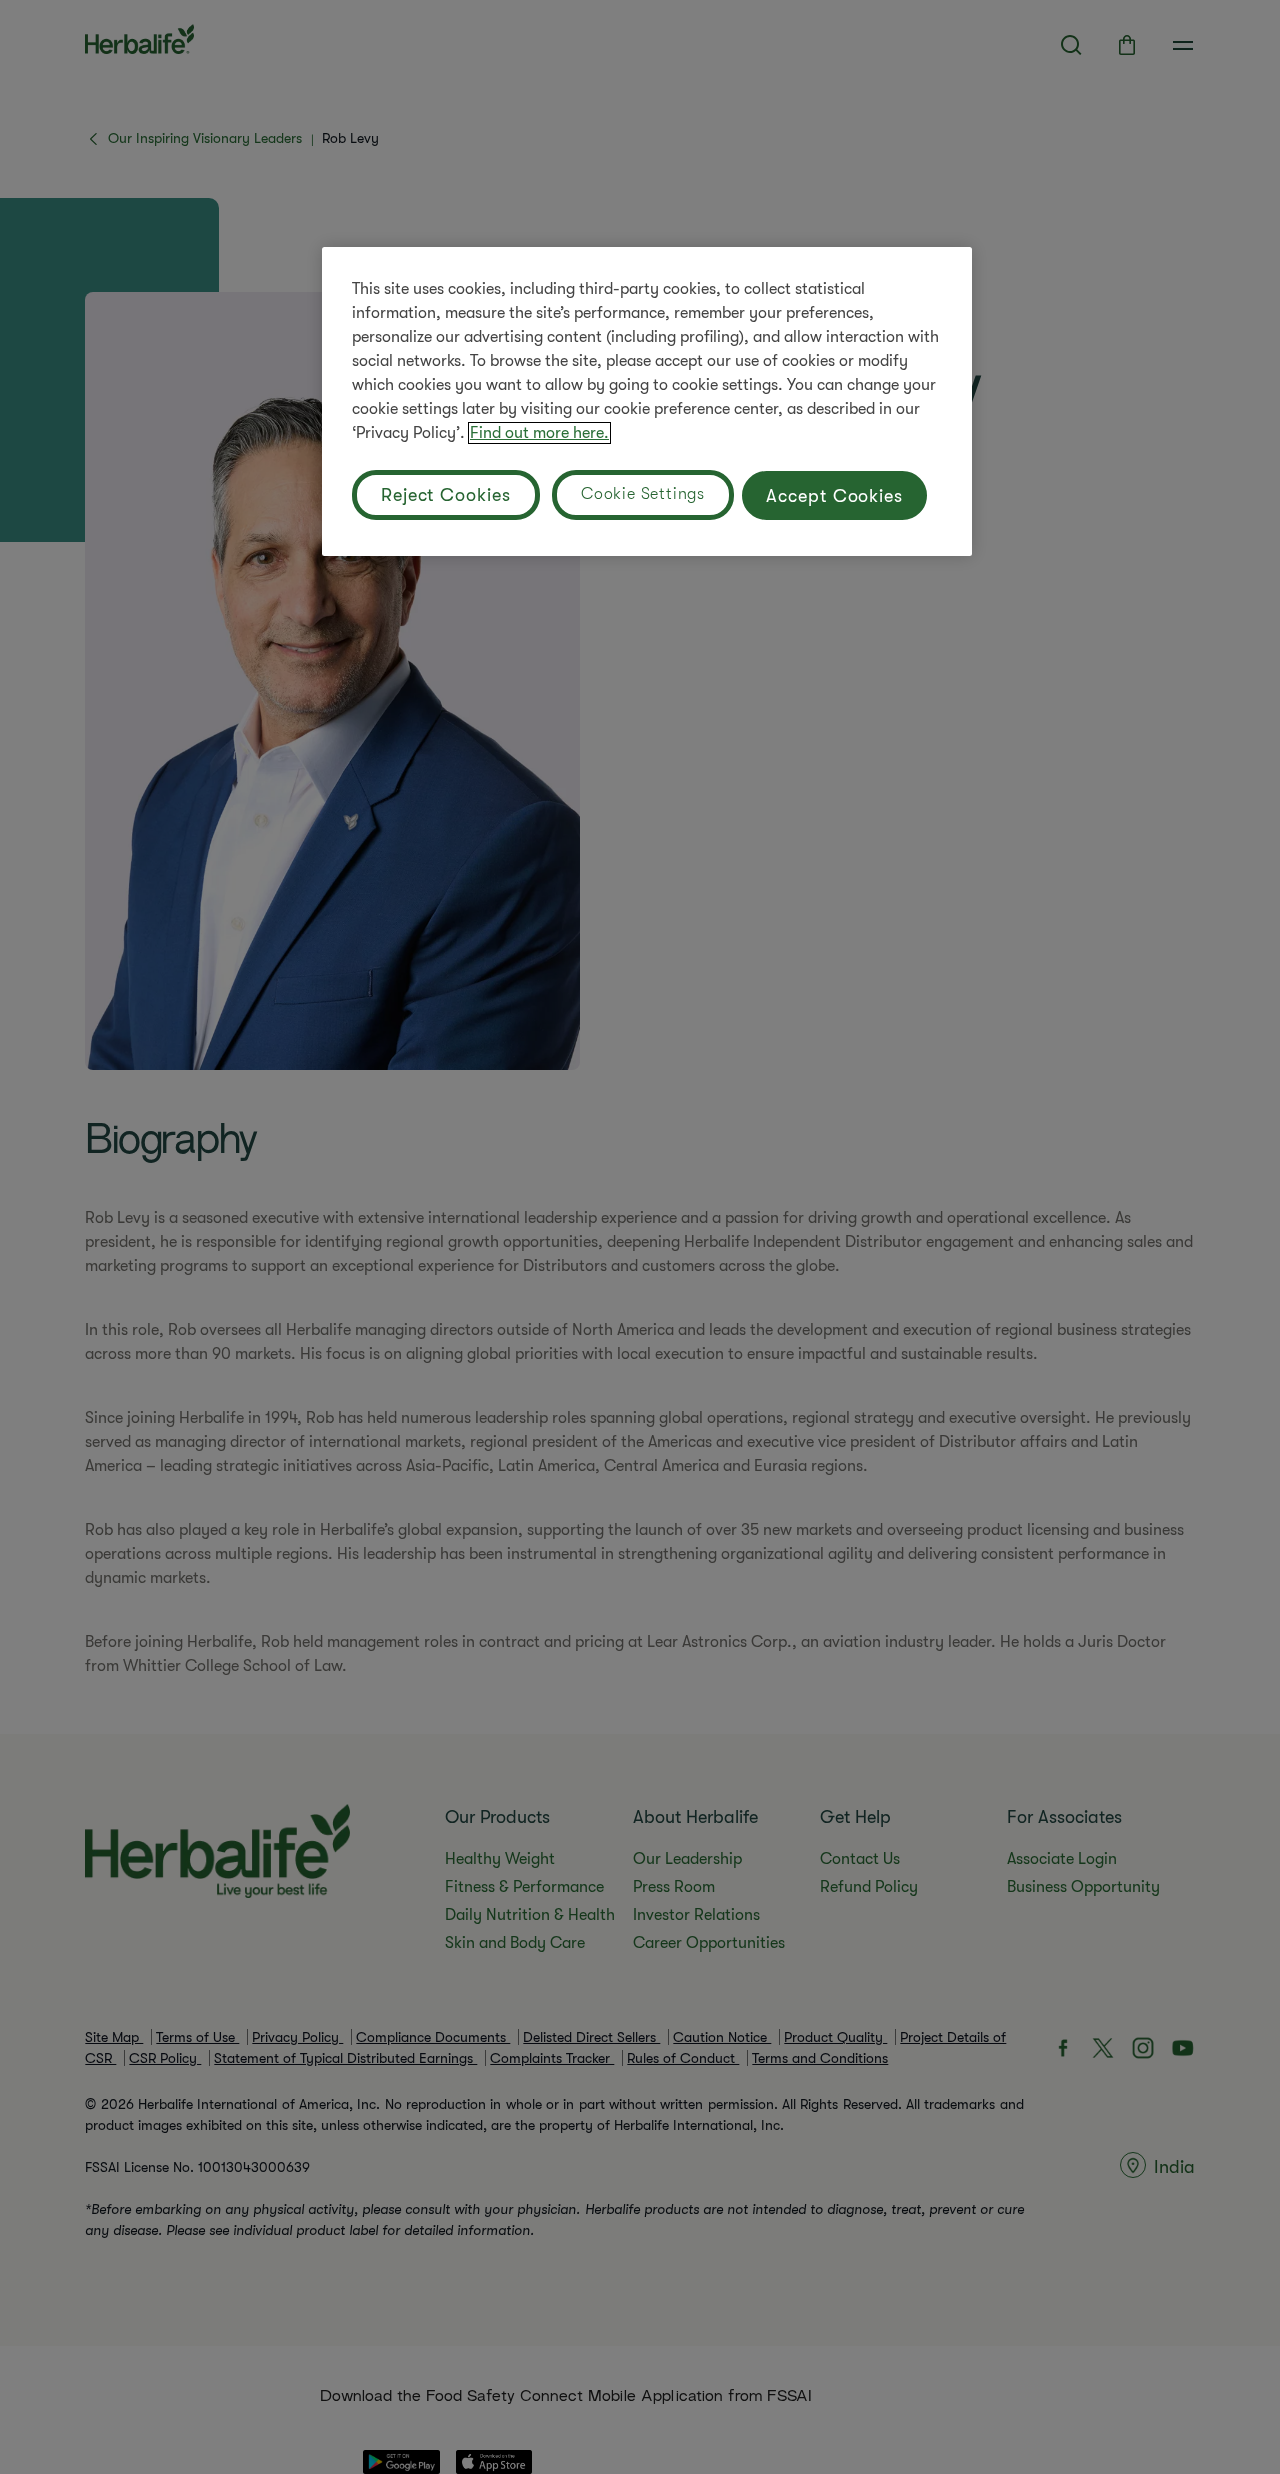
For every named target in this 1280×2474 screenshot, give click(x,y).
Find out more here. (539, 433)
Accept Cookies (834, 496)
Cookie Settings (643, 494)
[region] (647, 401)
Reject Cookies (446, 495)
